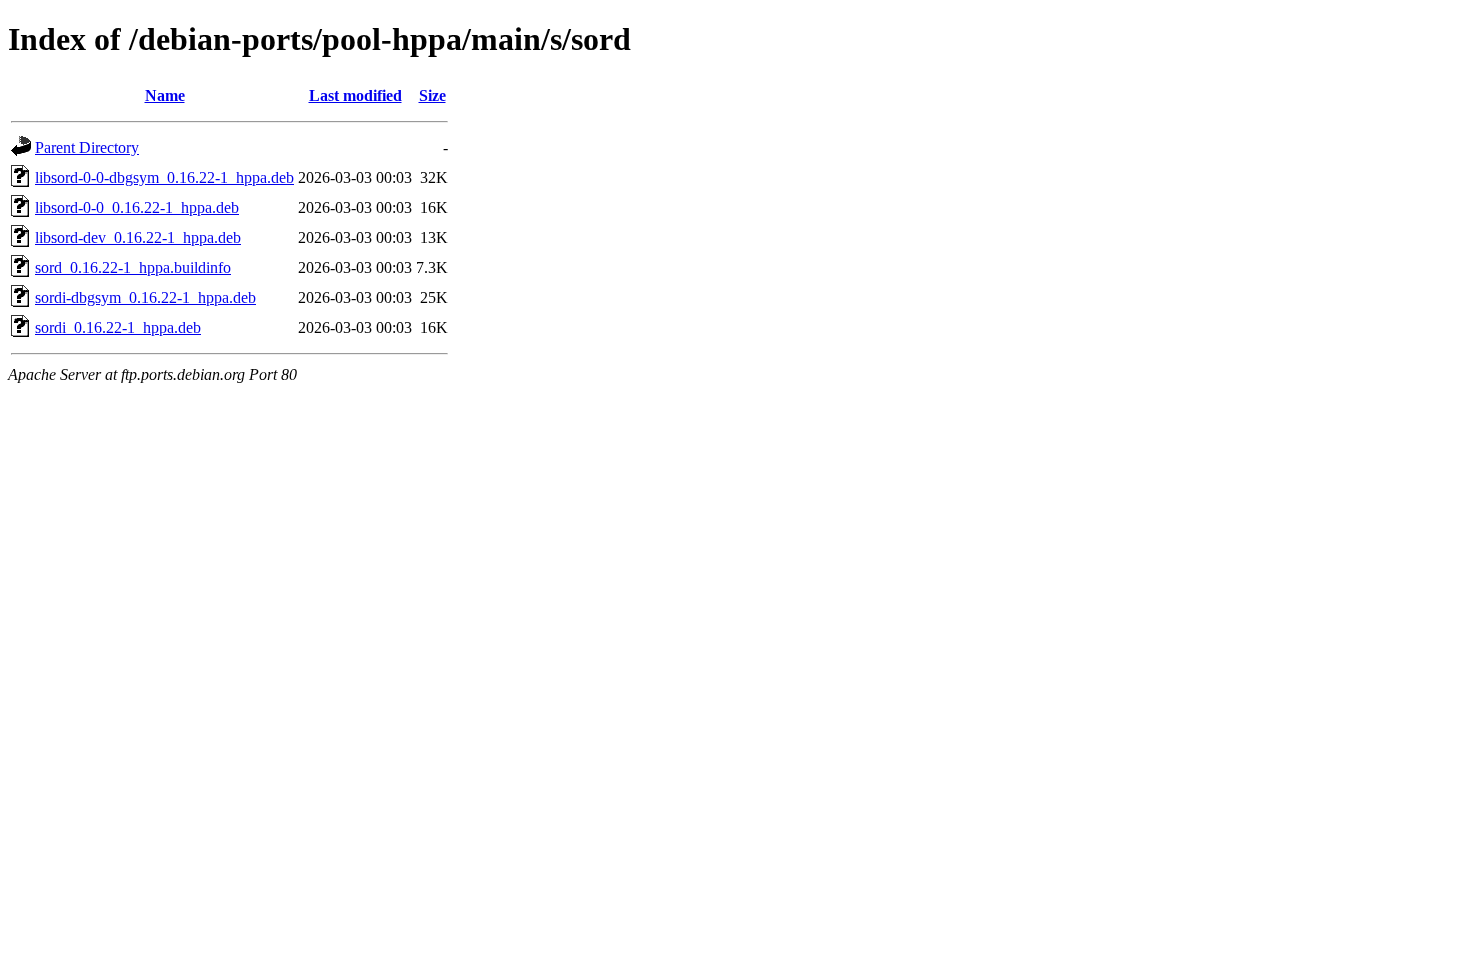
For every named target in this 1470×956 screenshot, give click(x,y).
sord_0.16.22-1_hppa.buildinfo (133, 267)
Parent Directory (87, 147)
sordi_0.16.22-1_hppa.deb (118, 327)
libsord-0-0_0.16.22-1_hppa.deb (137, 207)
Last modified (355, 95)
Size (432, 95)
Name (165, 95)
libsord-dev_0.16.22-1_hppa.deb (138, 237)
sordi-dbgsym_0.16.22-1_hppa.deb (145, 297)
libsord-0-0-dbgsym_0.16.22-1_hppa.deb (164, 177)
